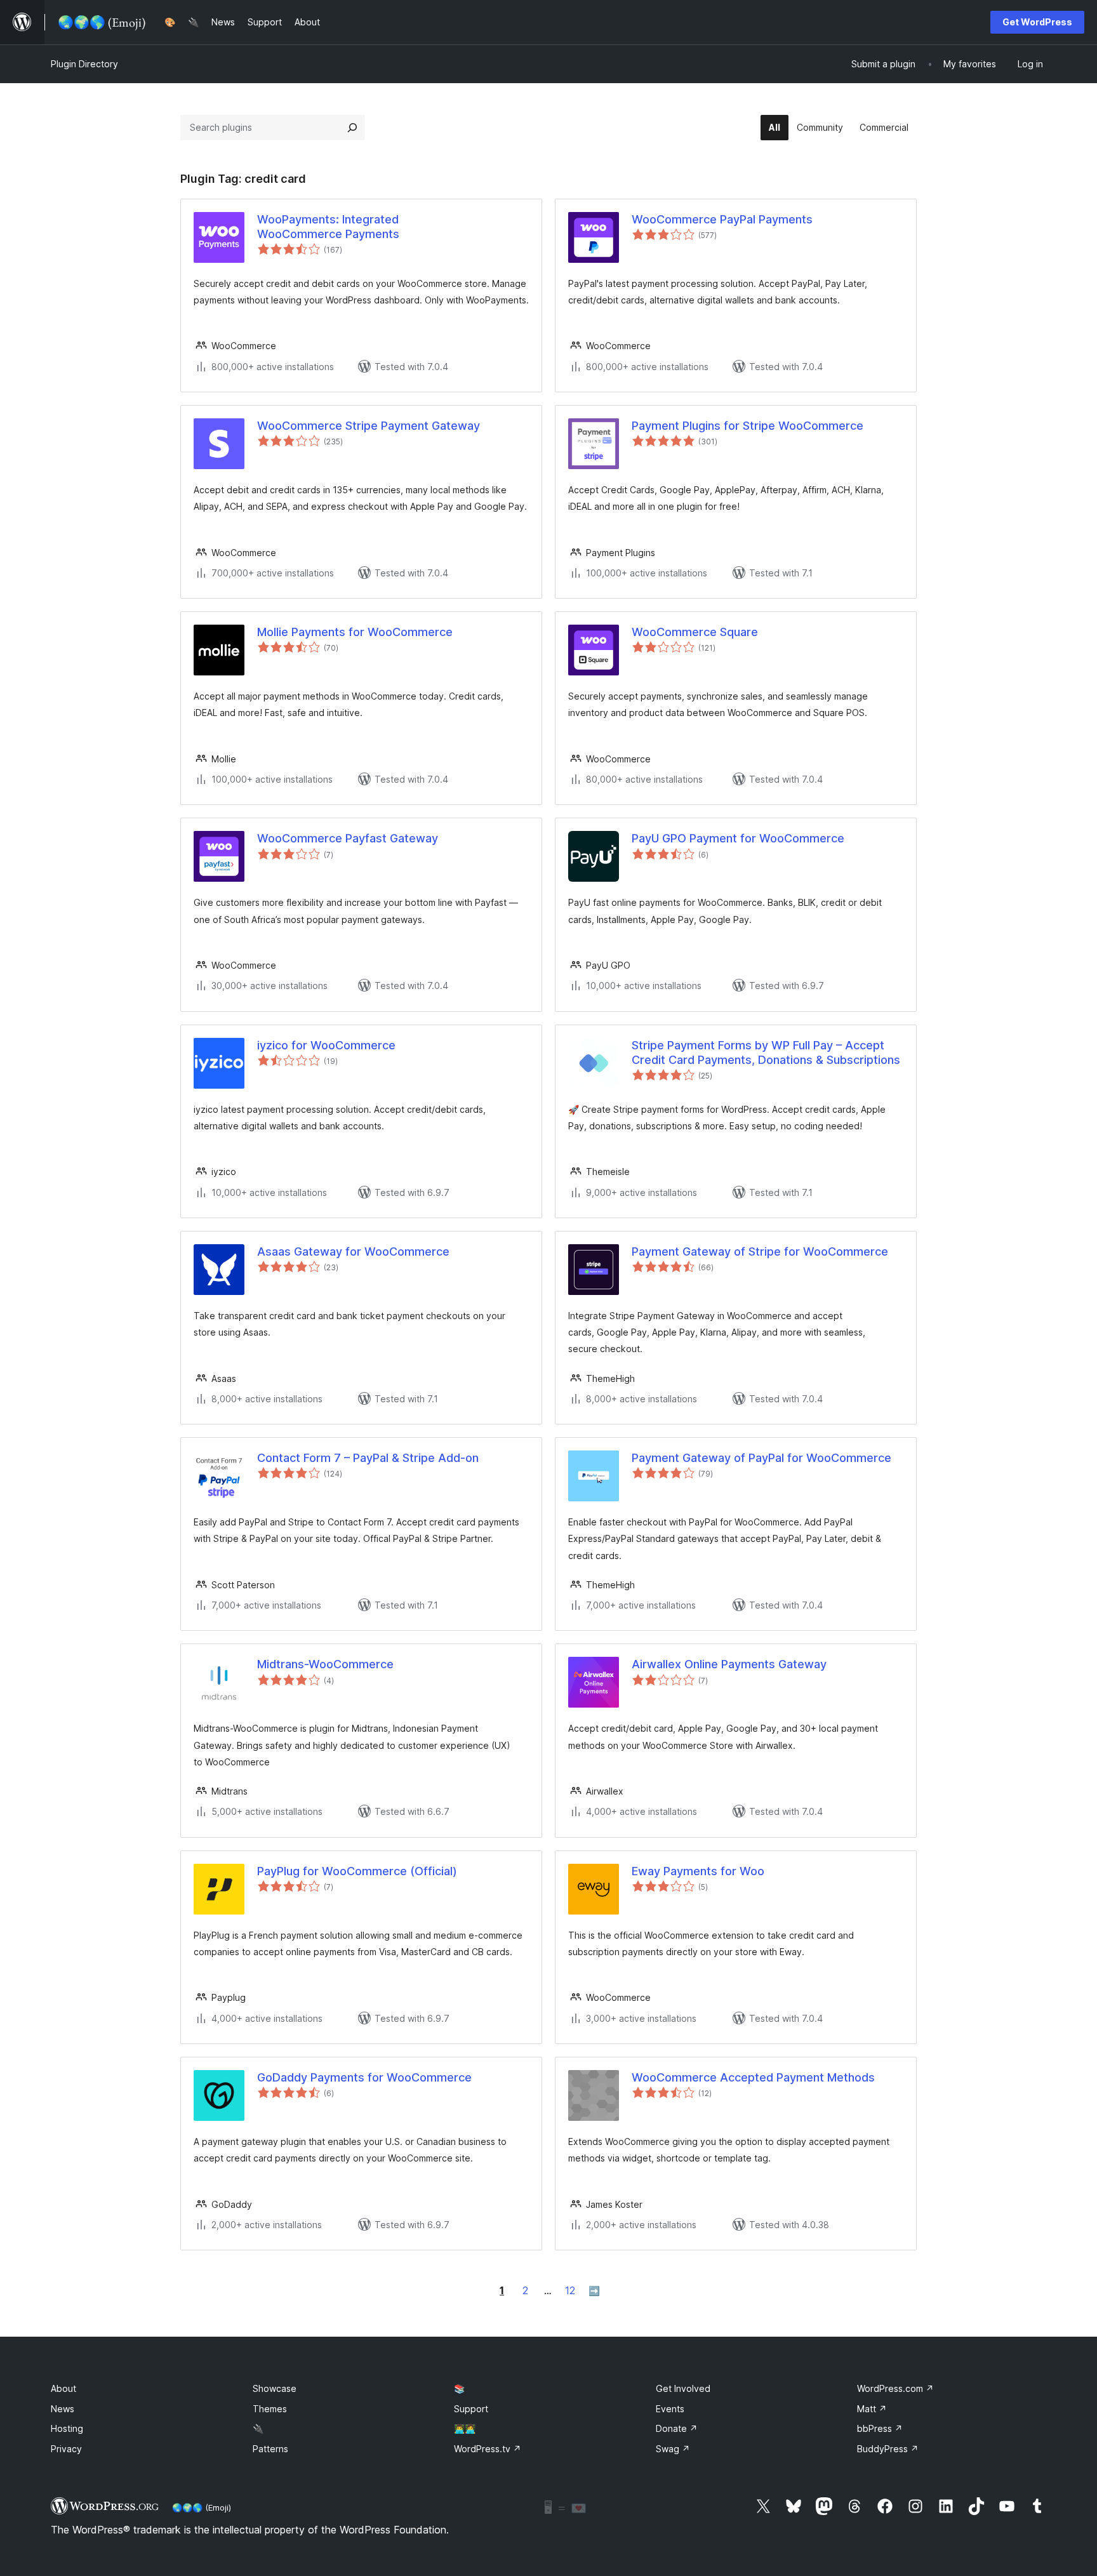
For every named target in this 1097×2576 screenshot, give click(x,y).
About (63, 2388)
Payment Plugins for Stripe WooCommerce (748, 426)
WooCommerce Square (695, 632)
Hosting (67, 2428)
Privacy (66, 2449)
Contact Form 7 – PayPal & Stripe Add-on (368, 1458)
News (63, 2409)
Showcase (275, 2388)
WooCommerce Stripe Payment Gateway (369, 426)
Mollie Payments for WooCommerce (355, 632)
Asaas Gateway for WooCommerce (353, 1251)
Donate (677, 2428)
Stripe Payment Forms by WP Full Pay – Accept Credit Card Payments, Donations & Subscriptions (766, 1052)
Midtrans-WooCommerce (325, 1664)
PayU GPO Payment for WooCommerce (738, 838)
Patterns (270, 2449)
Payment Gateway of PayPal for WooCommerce (761, 1458)
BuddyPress (888, 2449)
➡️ (594, 2291)
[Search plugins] (352, 128)
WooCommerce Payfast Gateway (348, 838)
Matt (872, 2409)
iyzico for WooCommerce (326, 1045)
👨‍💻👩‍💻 (465, 2428)
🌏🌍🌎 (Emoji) (202, 2507)
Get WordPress (1037, 22)
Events (670, 2409)
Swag (673, 2449)
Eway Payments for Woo (698, 1871)
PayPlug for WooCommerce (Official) (357, 1871)
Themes (270, 2409)
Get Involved (683, 2388)
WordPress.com (895, 2388)
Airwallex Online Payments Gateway (729, 1664)
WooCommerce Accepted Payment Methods (753, 2077)
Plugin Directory (84, 64)
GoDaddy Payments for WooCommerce (364, 2077)
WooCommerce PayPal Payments (722, 219)
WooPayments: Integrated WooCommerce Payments (328, 227)
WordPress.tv (488, 2449)
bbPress (880, 2428)
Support (471, 2409)
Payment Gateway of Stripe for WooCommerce (760, 1251)
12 (570, 2290)
